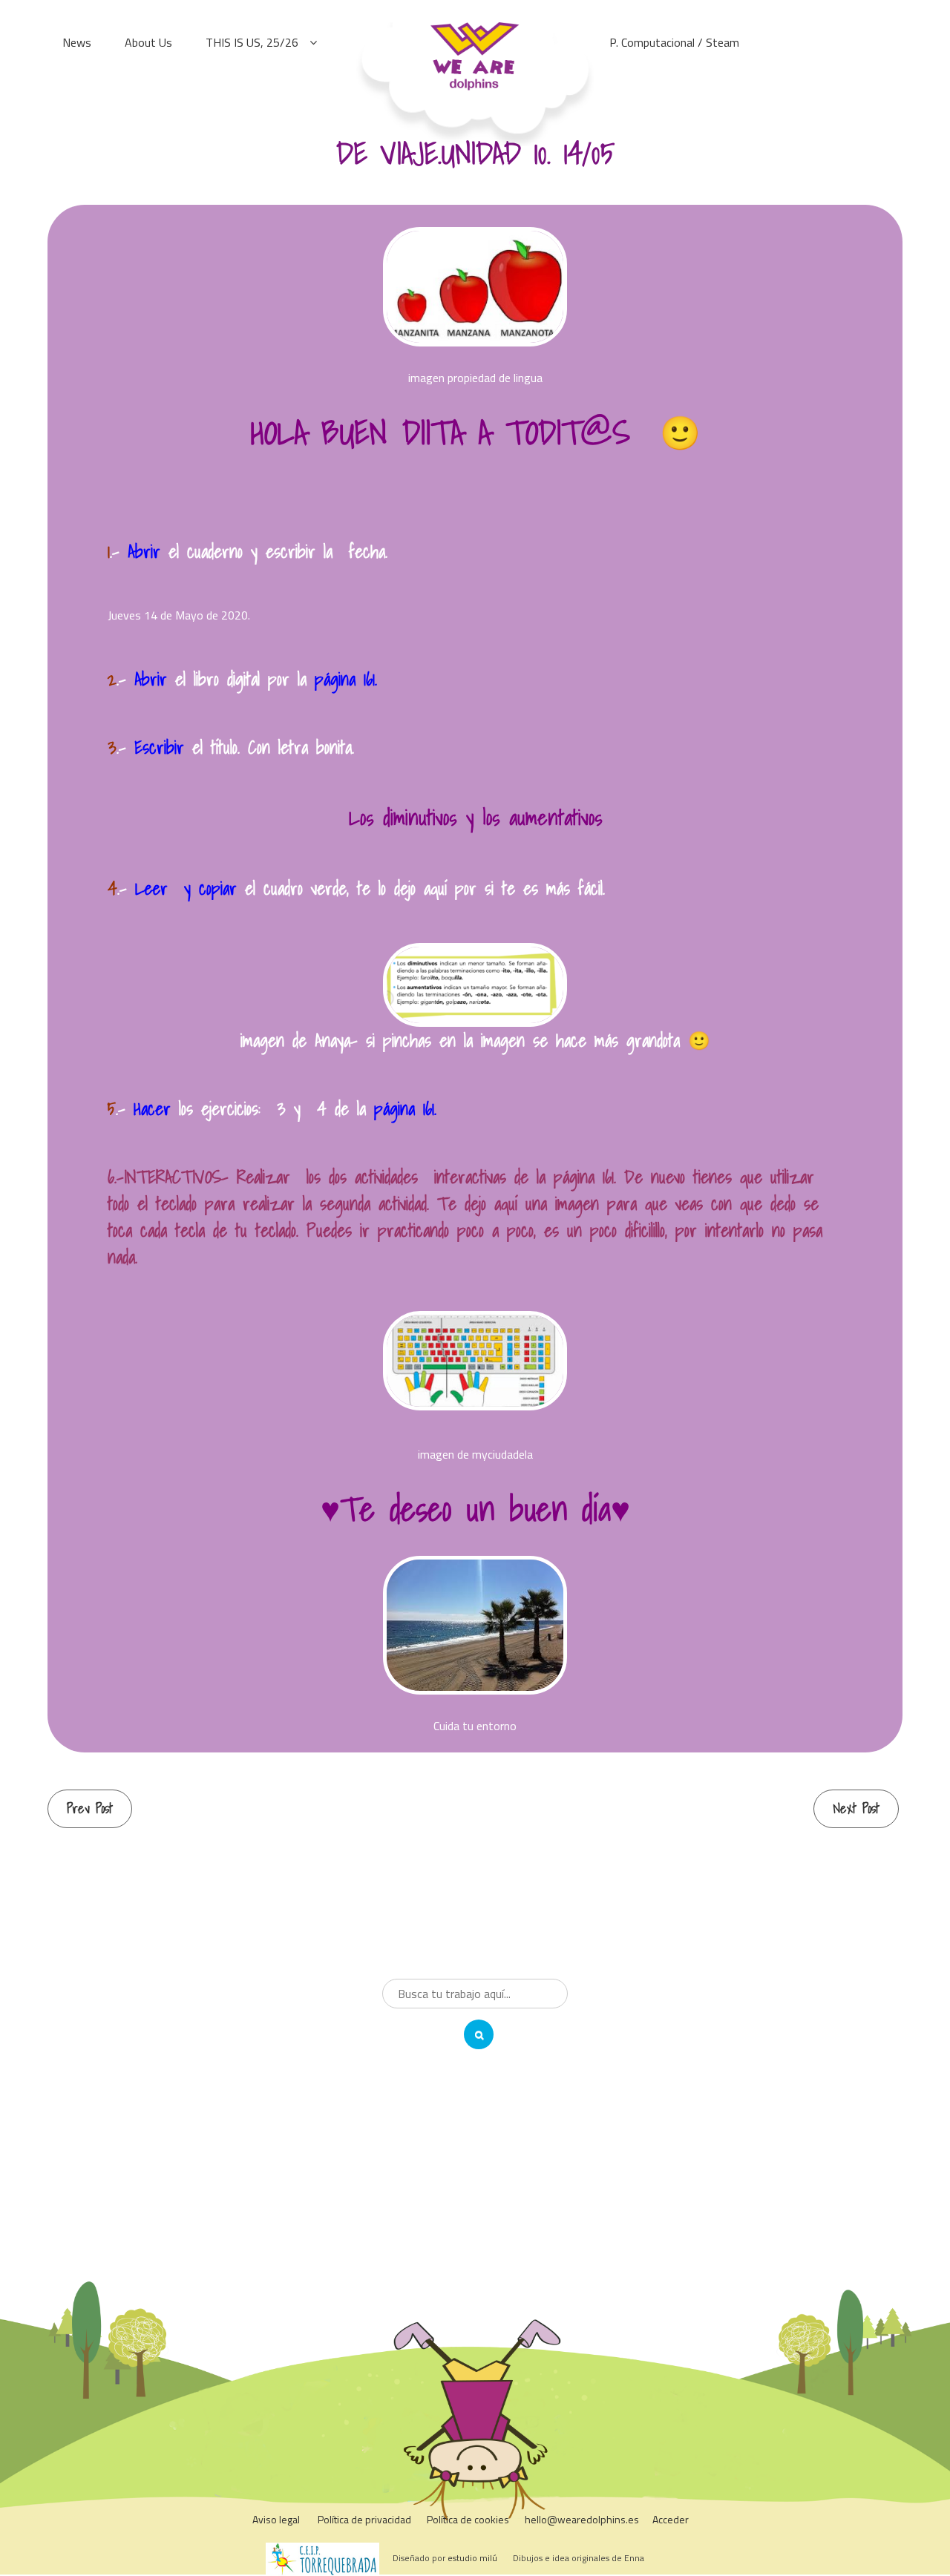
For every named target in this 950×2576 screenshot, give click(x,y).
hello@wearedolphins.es (582, 2519)
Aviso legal (276, 2519)
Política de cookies (468, 2519)
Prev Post (90, 1808)
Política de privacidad (364, 2519)
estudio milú (472, 2558)
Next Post (856, 1808)
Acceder (671, 2519)
